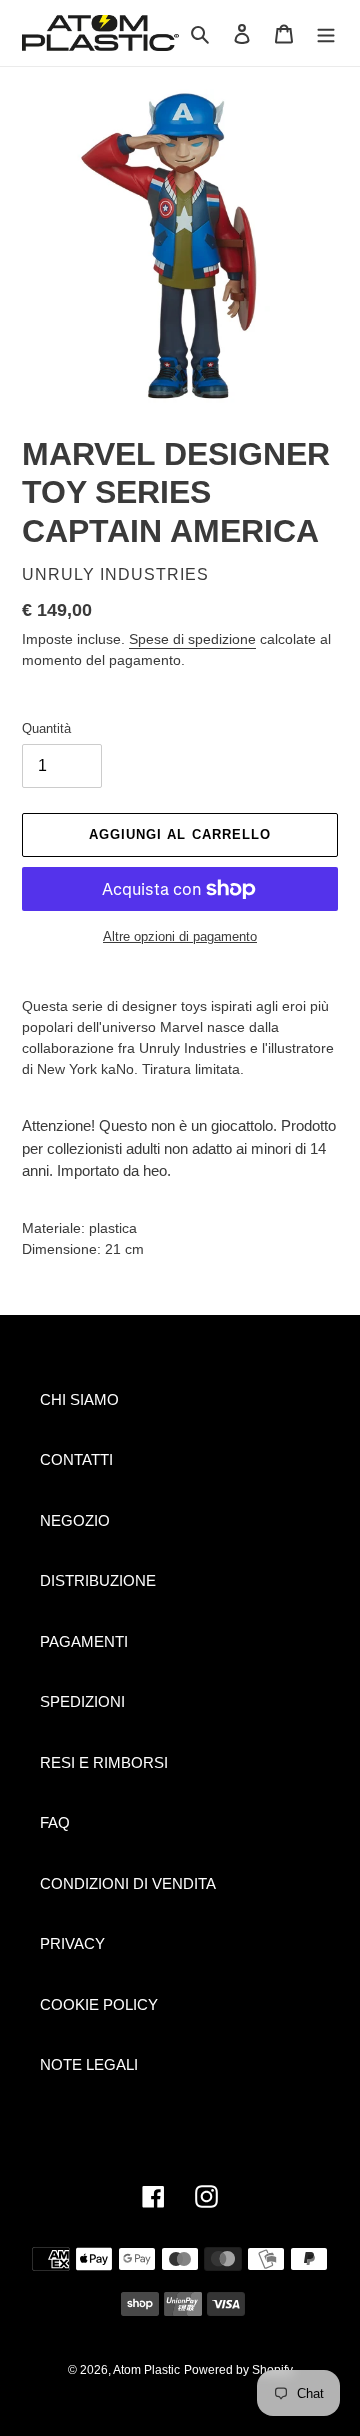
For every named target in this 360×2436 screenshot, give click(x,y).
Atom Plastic (146, 2370)
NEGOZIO (75, 1520)
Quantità (46, 728)
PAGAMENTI (84, 1641)
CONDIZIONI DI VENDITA (128, 1883)
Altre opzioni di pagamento (180, 936)
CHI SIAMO (79, 1399)
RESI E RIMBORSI (104, 1762)
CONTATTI (76, 1459)
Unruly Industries (115, 574)
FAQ (55, 1822)
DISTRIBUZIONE (98, 1580)
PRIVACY (72, 1943)
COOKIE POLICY (99, 2004)
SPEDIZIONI (82, 1701)
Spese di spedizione (192, 639)
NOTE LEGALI (89, 2064)
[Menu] (326, 33)
